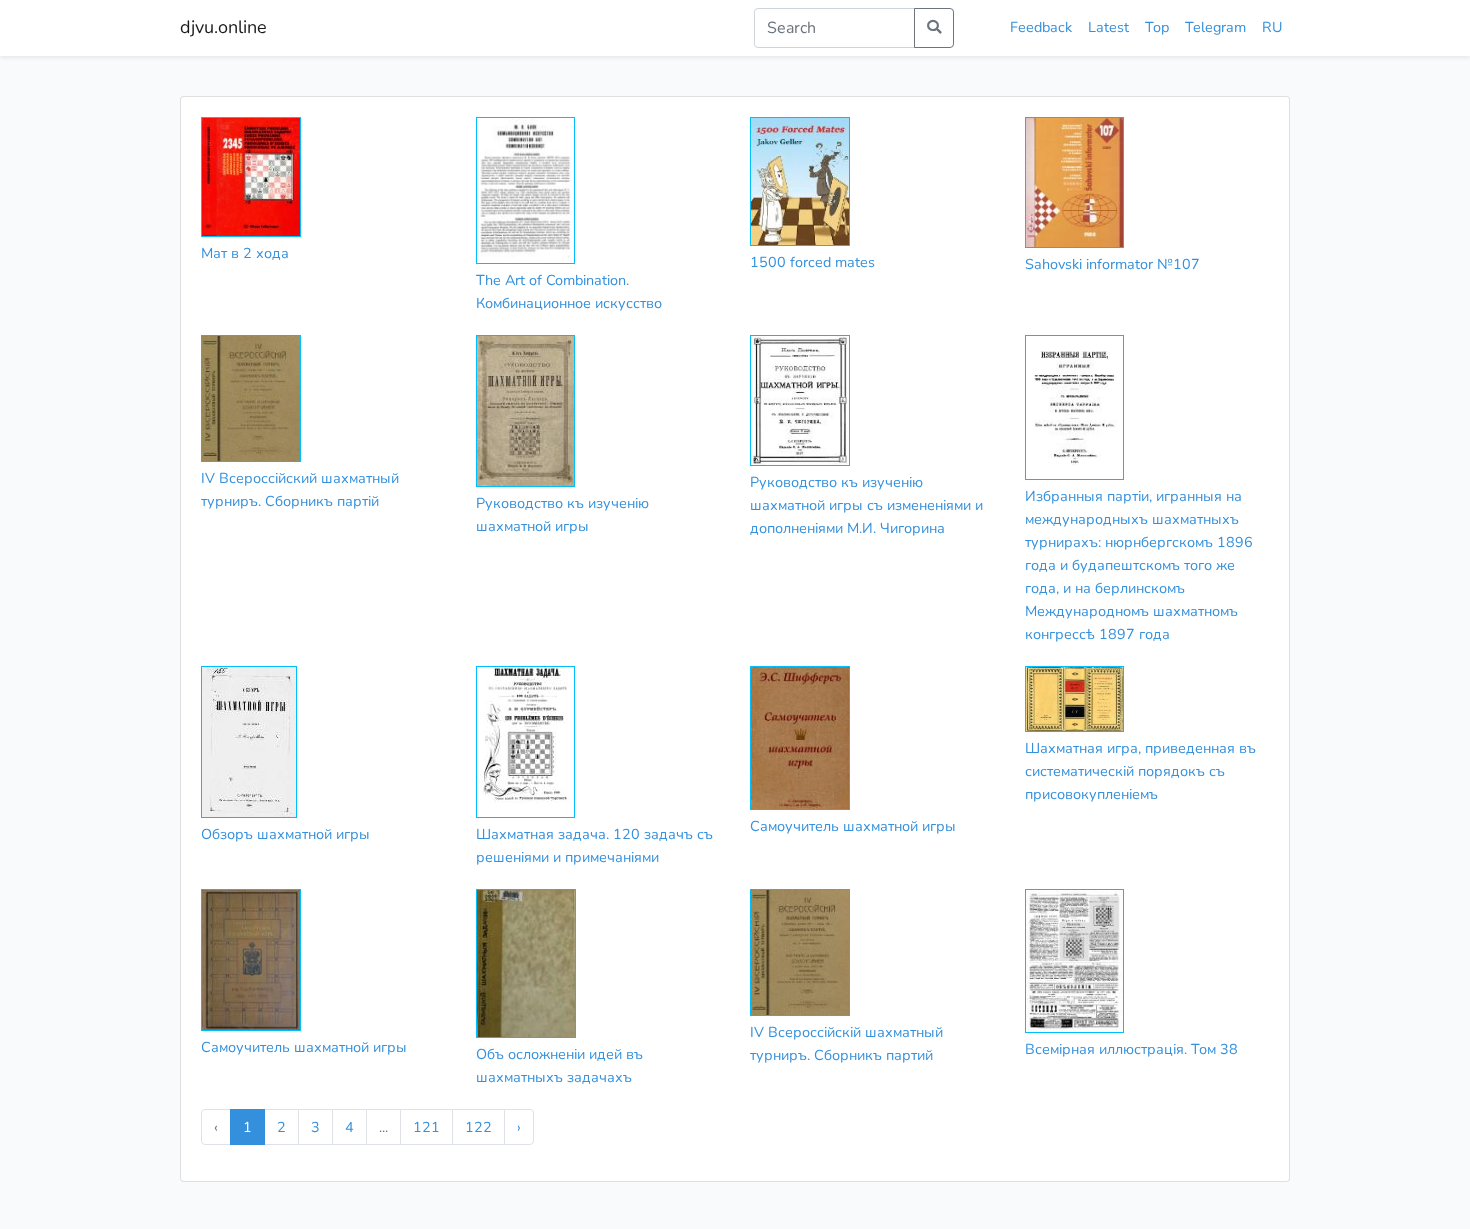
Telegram (1215, 27)
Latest (1108, 27)
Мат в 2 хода (245, 253)
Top (1157, 27)
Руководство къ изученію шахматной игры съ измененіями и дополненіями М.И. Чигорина (866, 505)
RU (1272, 27)
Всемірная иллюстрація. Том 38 (1131, 1049)
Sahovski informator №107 (1112, 264)
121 (426, 1127)
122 (478, 1127)
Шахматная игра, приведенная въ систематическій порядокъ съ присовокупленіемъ (1140, 771)
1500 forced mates (812, 262)
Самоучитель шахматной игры (853, 826)
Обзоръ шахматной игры (285, 834)
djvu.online (223, 27)
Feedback (1041, 27)
